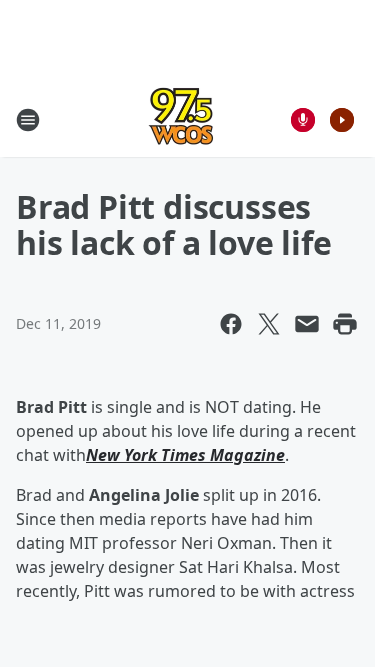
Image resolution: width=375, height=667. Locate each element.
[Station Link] (181, 119)
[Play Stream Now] (342, 120)
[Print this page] (345, 324)
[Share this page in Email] (307, 324)
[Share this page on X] (269, 324)
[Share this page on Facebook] (231, 324)
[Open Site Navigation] (28, 120)
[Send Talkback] (303, 120)
